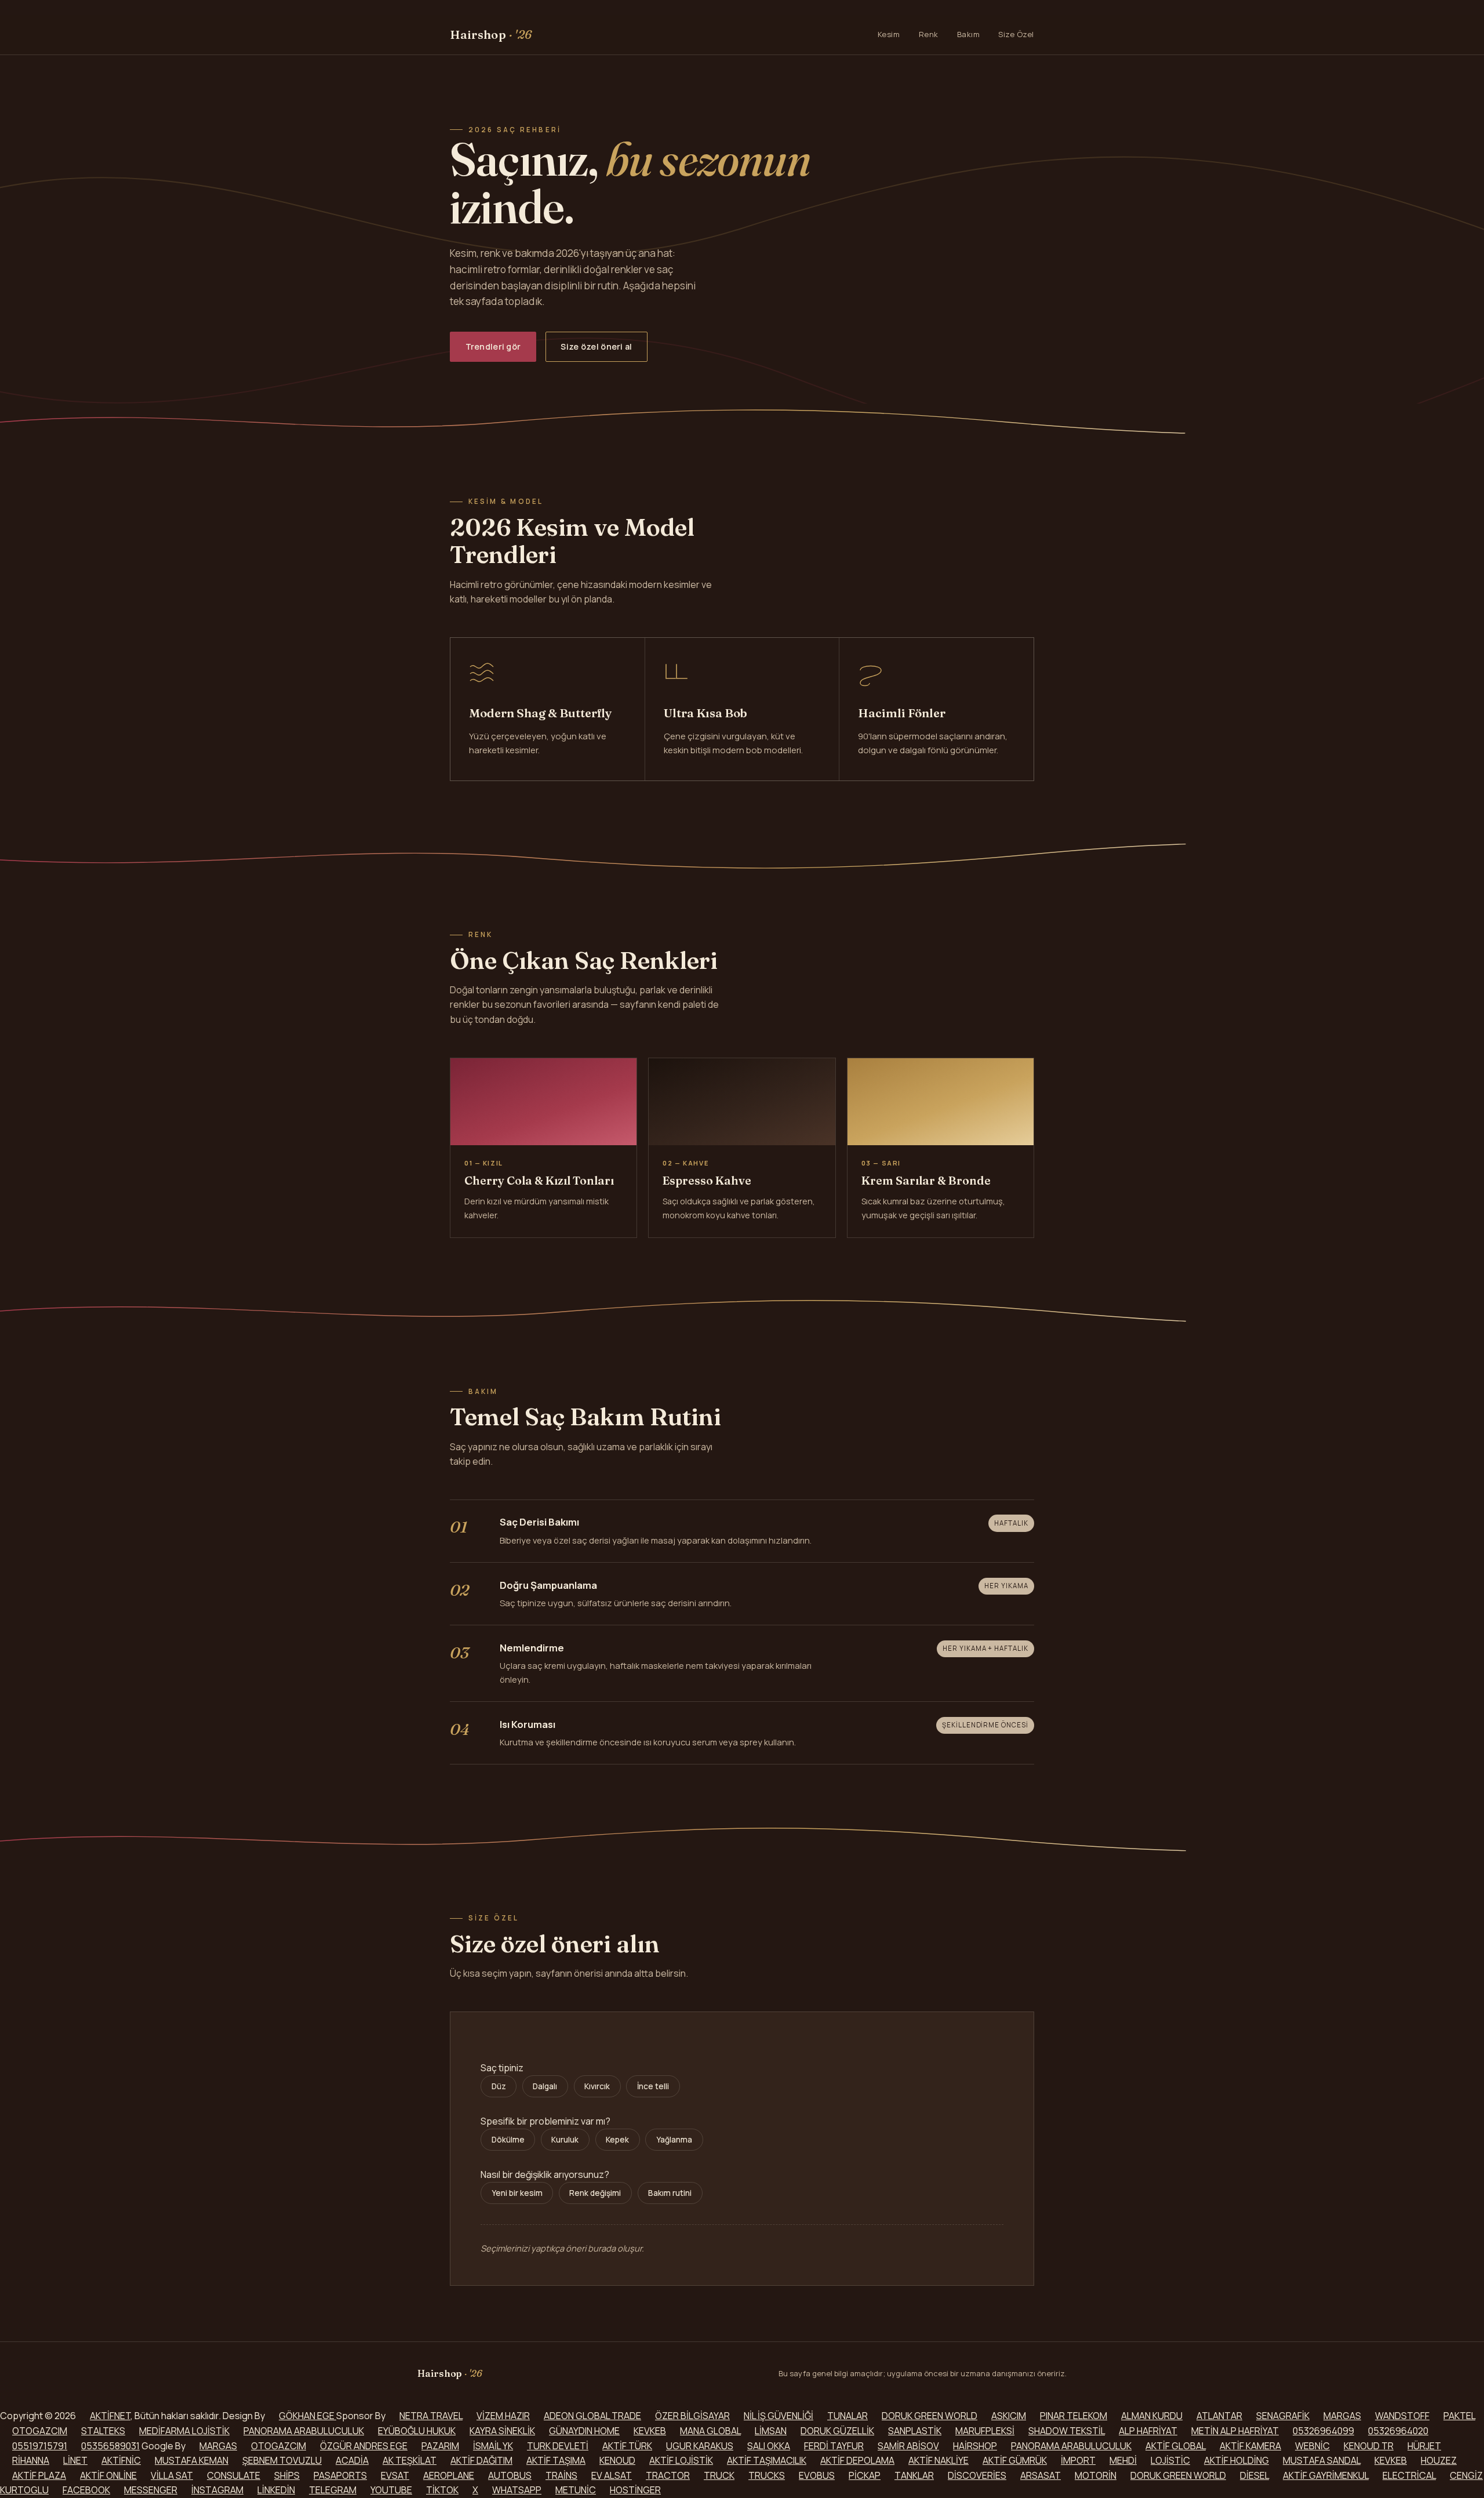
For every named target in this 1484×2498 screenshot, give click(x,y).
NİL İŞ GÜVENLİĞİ (779, 2416)
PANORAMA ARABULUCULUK (304, 2431)
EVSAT (395, 2475)
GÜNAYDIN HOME (584, 2431)
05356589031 (110, 2446)
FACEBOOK (86, 2490)
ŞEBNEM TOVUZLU (282, 2460)
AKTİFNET (110, 2416)
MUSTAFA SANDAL (1322, 2460)
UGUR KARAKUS (700, 2446)
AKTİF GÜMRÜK (1015, 2460)
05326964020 (1398, 2431)
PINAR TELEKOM (1074, 2416)
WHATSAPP (517, 2490)
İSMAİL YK (493, 2446)
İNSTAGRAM (217, 2490)
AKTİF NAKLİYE (939, 2460)
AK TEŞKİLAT (410, 2460)
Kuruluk (565, 2140)
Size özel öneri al (596, 346)
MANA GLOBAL (710, 2431)
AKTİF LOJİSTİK (681, 2460)
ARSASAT (1041, 2475)
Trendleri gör (493, 346)
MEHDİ (1123, 2460)
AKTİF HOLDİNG (1236, 2460)
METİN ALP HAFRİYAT (1235, 2431)
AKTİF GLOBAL (1176, 2446)
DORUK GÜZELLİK (837, 2431)
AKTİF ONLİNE (108, 2475)
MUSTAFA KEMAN (192, 2460)
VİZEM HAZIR (503, 2416)
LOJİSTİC (1170, 2460)
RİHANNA (31, 2460)
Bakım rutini (670, 2193)
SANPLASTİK (915, 2431)
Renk (929, 34)
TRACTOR (668, 2475)
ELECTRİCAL (1409, 2475)
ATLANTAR (1219, 2416)
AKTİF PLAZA (39, 2475)
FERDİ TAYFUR (834, 2446)
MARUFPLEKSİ (985, 2431)
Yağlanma (674, 2140)
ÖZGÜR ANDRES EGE (364, 2446)
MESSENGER (151, 2490)
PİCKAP (865, 2475)
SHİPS (287, 2475)
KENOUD (617, 2460)
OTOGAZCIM (40, 2431)
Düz (499, 2086)
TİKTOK (442, 2490)
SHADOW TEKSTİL (1067, 2431)
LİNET (75, 2460)
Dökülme (508, 2140)
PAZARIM (440, 2446)
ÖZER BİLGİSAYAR (692, 2416)
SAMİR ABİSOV (908, 2446)
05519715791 (40, 2446)
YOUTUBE (391, 2490)
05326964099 (1323, 2431)
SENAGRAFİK (1283, 2416)
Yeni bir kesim (517, 2193)
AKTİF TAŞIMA (556, 2460)
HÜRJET (1424, 2446)
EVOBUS (817, 2475)
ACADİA (352, 2460)
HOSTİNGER (635, 2490)
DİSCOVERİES (977, 2475)
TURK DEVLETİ (558, 2446)
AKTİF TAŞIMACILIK (767, 2460)
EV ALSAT (612, 2475)
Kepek (617, 2140)
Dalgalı (545, 2086)
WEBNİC (1312, 2446)
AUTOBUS (510, 2475)
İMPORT (1078, 2460)
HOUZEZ (1439, 2460)
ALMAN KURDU (1152, 2416)
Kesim (889, 34)
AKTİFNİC (121, 2460)
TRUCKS (767, 2475)
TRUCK (719, 2475)
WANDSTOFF (1402, 2416)
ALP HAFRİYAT (1148, 2431)
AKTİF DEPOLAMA (857, 2460)
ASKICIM (1009, 2416)
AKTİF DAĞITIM (481, 2460)
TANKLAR (914, 2475)
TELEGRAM (333, 2490)
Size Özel (1016, 34)
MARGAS (1342, 2416)
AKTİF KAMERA (1250, 2446)
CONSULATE (234, 2475)
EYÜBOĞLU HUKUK (417, 2431)
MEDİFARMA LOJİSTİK (184, 2431)
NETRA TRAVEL (431, 2416)
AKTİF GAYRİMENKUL (1326, 2475)
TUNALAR (848, 2416)
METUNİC (576, 2490)
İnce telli (653, 2086)
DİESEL (1254, 2475)
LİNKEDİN (276, 2490)
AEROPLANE (449, 2475)
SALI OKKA (769, 2446)
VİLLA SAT (172, 2475)
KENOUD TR (1369, 2446)
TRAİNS (561, 2475)
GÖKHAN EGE (308, 2416)
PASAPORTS (340, 2475)
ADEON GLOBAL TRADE (592, 2416)
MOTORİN (1096, 2475)
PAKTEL (1459, 2416)
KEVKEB (650, 2431)
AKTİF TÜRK (627, 2446)
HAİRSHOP (975, 2446)
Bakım (969, 34)
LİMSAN (771, 2431)
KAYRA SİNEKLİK (502, 2431)
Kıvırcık (597, 2086)
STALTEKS (103, 2431)
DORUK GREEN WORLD (930, 2416)
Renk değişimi (595, 2193)
